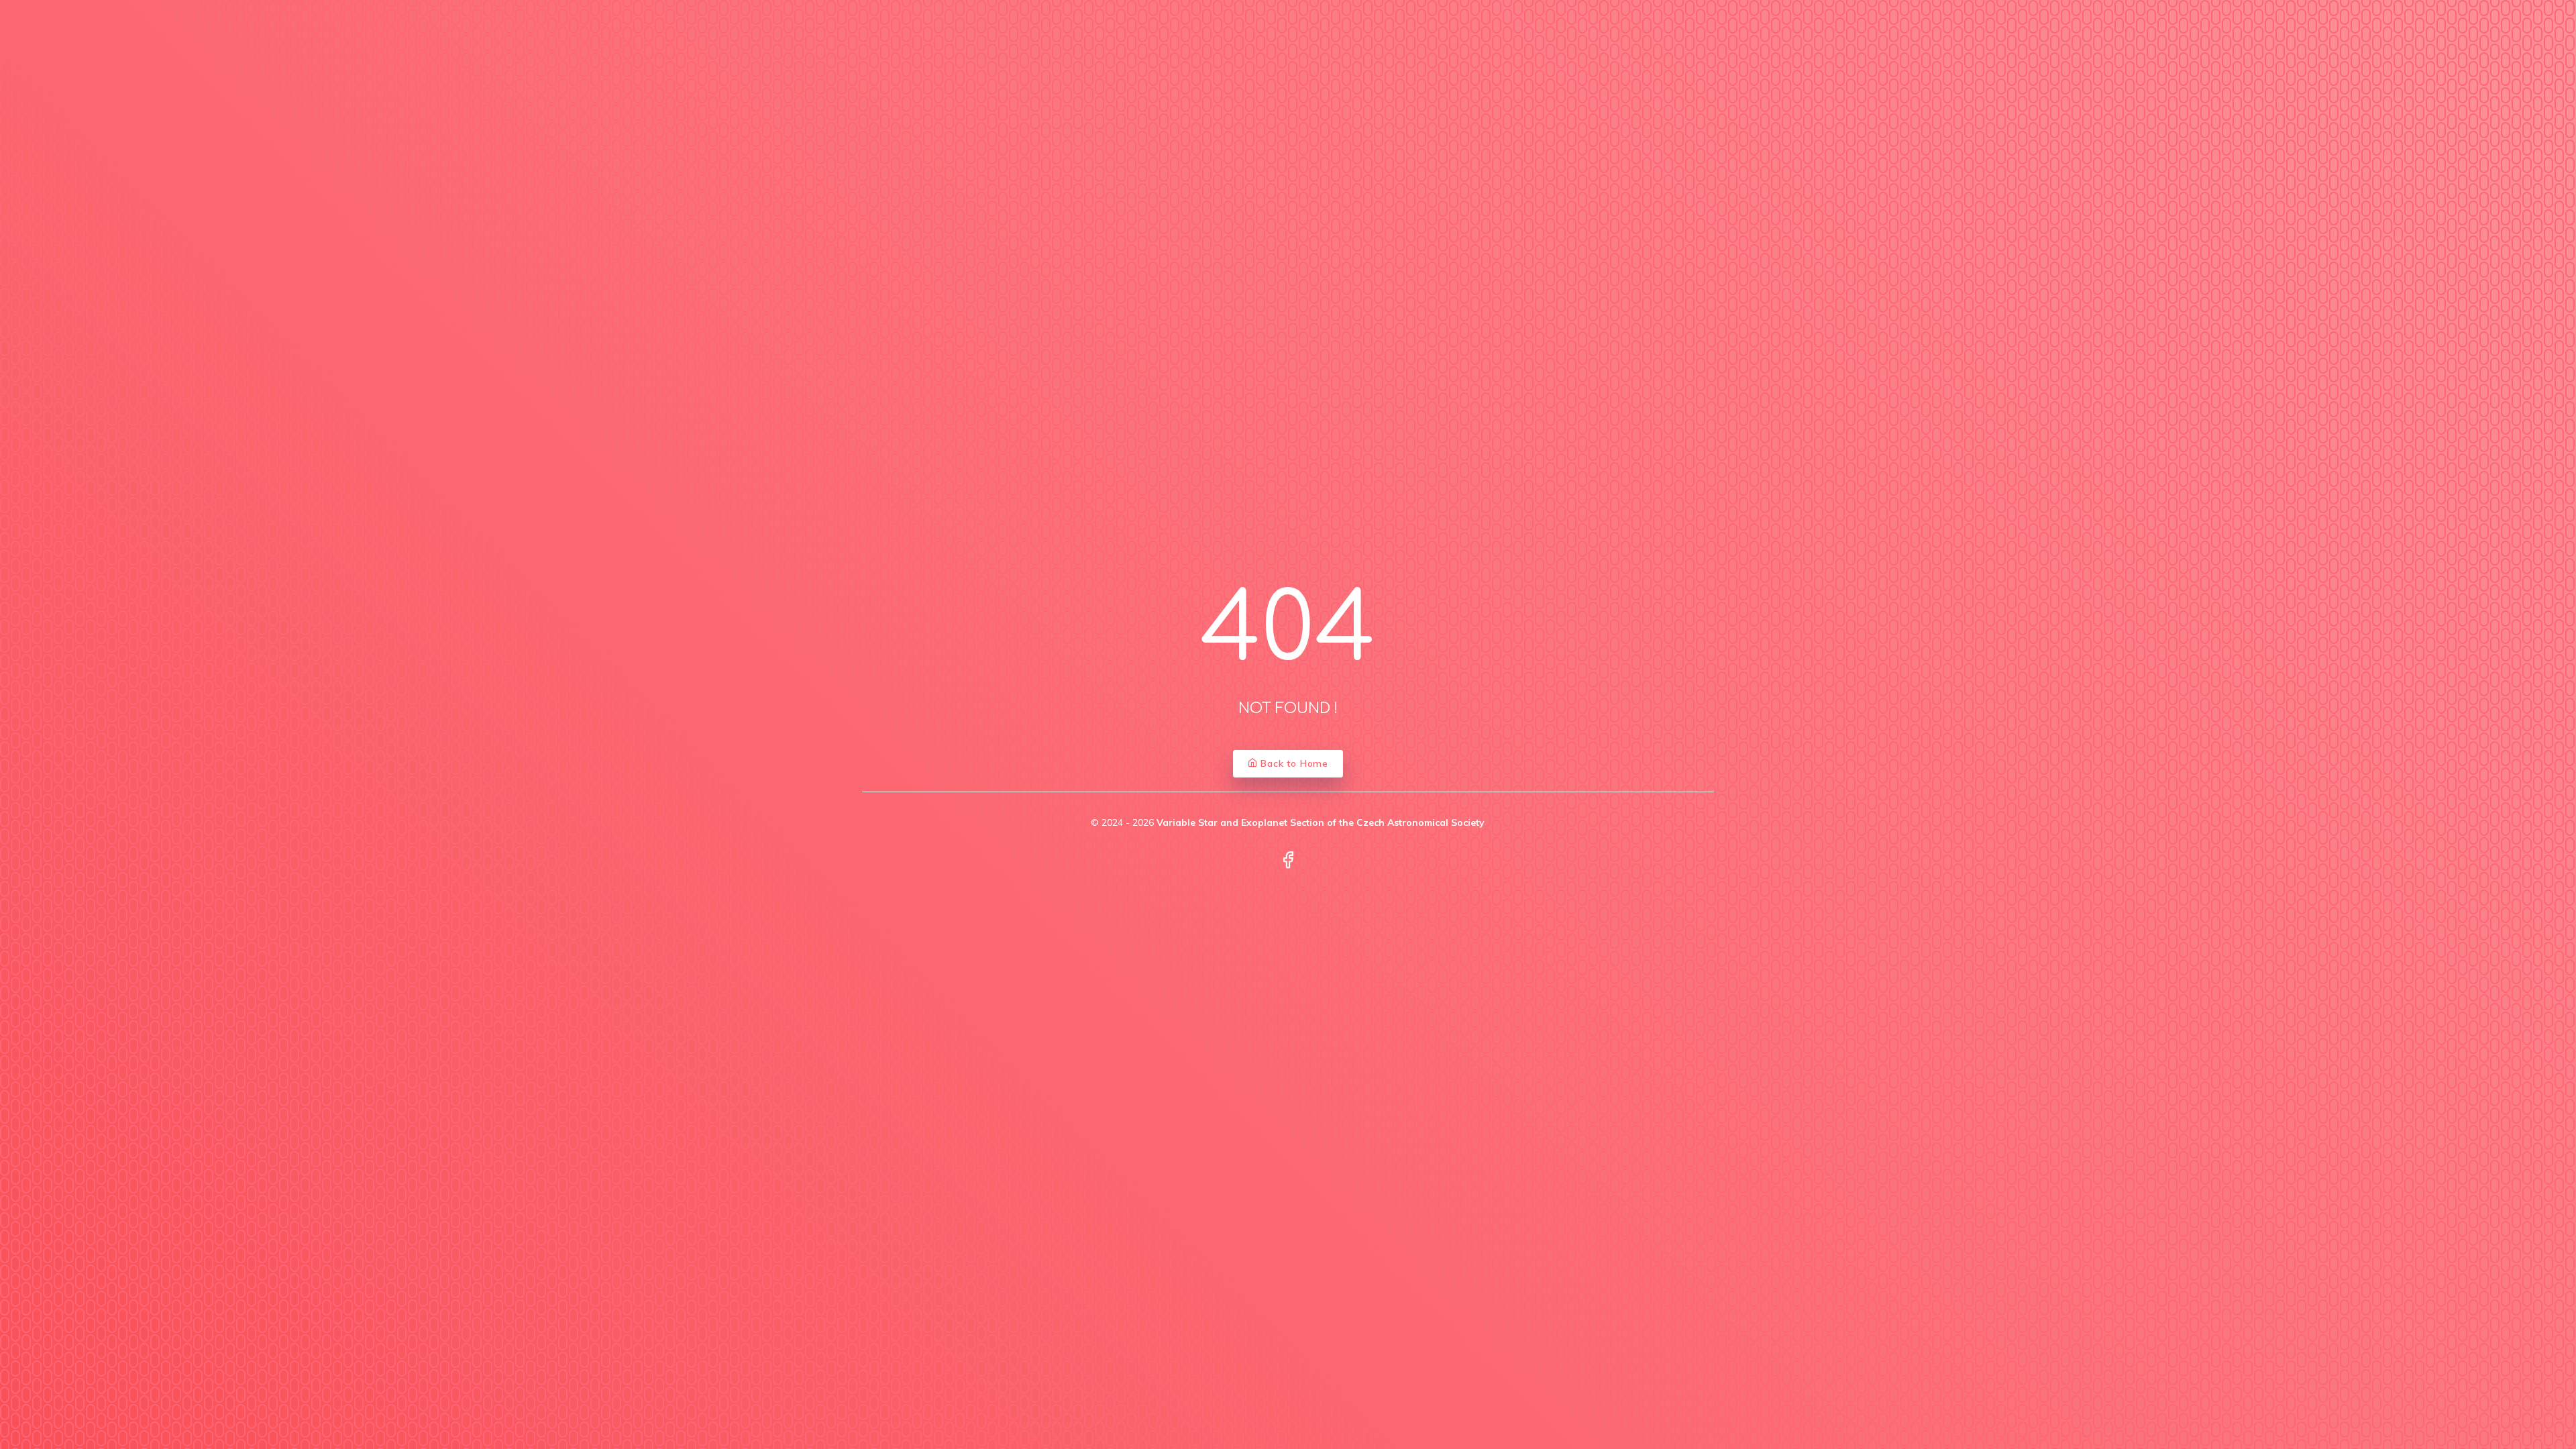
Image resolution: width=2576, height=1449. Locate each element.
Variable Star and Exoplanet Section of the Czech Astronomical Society (1321, 822)
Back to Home (1293, 763)
